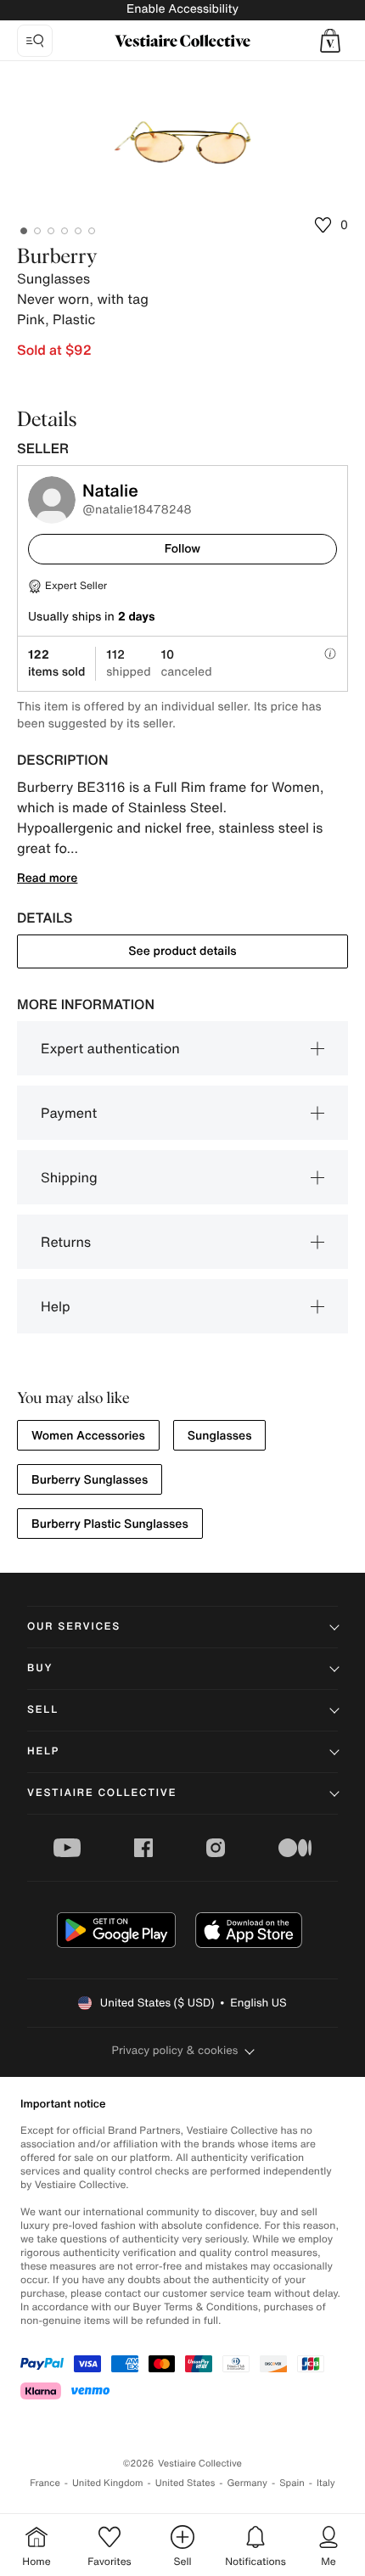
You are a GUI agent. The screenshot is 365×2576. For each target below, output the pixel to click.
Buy (40, 1668)
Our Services (74, 1627)
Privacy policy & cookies (175, 2050)
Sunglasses (220, 1436)
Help (56, 1306)
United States (185, 2483)
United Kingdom (108, 2483)
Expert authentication (110, 1048)
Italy (326, 2483)
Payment (69, 1113)
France (45, 2483)
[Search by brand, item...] (35, 41)
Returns (66, 1242)
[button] (330, 41)
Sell (43, 1710)
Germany (247, 2483)
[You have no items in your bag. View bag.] (330, 41)
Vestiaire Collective (102, 1793)
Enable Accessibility (182, 9)
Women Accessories (88, 1436)
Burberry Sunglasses (90, 1480)
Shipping (69, 1177)
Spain (292, 2483)
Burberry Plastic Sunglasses (110, 1524)
